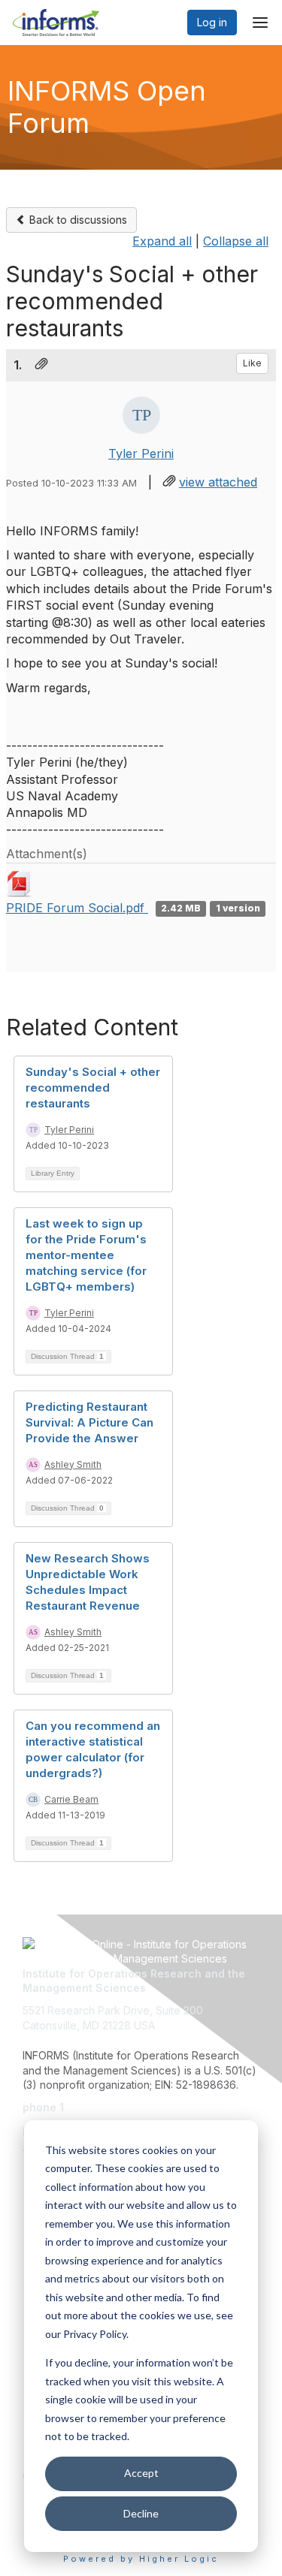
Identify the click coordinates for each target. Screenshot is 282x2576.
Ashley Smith (73, 1464)
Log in (212, 22)
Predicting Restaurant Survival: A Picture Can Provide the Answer (89, 1422)
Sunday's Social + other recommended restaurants (93, 1088)
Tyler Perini (141, 453)
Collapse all (236, 241)
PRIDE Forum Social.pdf (77, 908)
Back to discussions (77, 220)
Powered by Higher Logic (141, 2559)
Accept (141, 2473)
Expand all (162, 241)
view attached (218, 482)
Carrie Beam (71, 1799)
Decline (141, 2513)
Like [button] (252, 363)
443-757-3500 (104, 2107)
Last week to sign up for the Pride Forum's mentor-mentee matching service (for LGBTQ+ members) (86, 1255)
